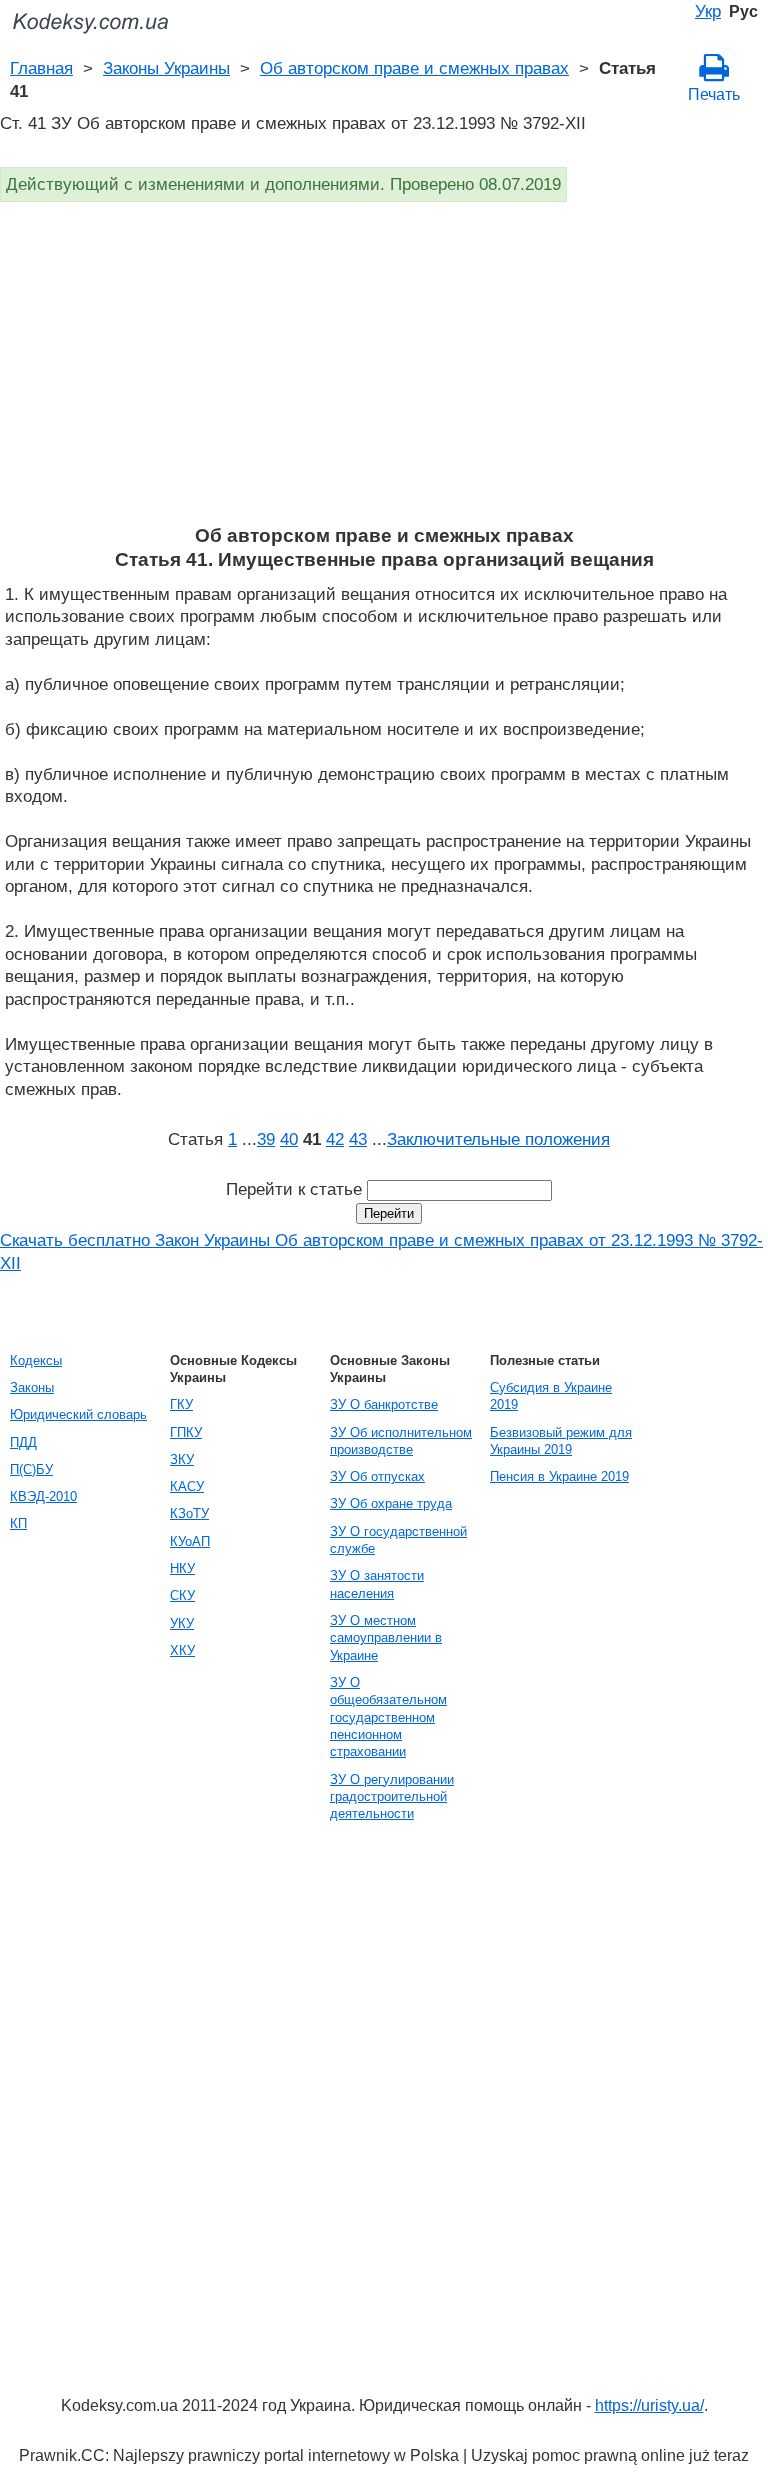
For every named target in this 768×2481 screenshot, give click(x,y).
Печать (714, 94)
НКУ (182, 1568)
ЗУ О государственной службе (398, 1540)
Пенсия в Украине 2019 (559, 1476)
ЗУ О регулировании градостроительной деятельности (392, 1797)
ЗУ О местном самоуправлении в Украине (386, 1638)
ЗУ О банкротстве (384, 1404)
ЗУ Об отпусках (377, 1476)
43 (358, 1139)
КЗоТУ (189, 1513)
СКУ (182, 1595)
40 (289, 1139)
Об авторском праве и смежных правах (414, 68)
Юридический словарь (78, 1414)
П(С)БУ (31, 1469)
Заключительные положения (498, 1139)
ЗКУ (182, 1459)
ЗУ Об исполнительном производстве (401, 1441)
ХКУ (182, 1650)
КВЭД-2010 (43, 1496)
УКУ (182, 1623)
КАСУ (187, 1486)
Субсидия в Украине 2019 (551, 1396)
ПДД (23, 1442)
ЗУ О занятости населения (377, 1584)
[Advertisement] (384, 374)
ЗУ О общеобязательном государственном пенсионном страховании (388, 1717)
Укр (708, 11)
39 (266, 1139)
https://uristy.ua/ (649, 2405)
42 (335, 1139)
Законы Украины (166, 68)
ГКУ (181, 1404)
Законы (32, 1387)
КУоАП (190, 1541)
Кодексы (36, 1360)
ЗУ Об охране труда (391, 1503)
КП (18, 1523)
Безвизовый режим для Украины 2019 (561, 1441)
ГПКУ (186, 1432)
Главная (41, 68)
